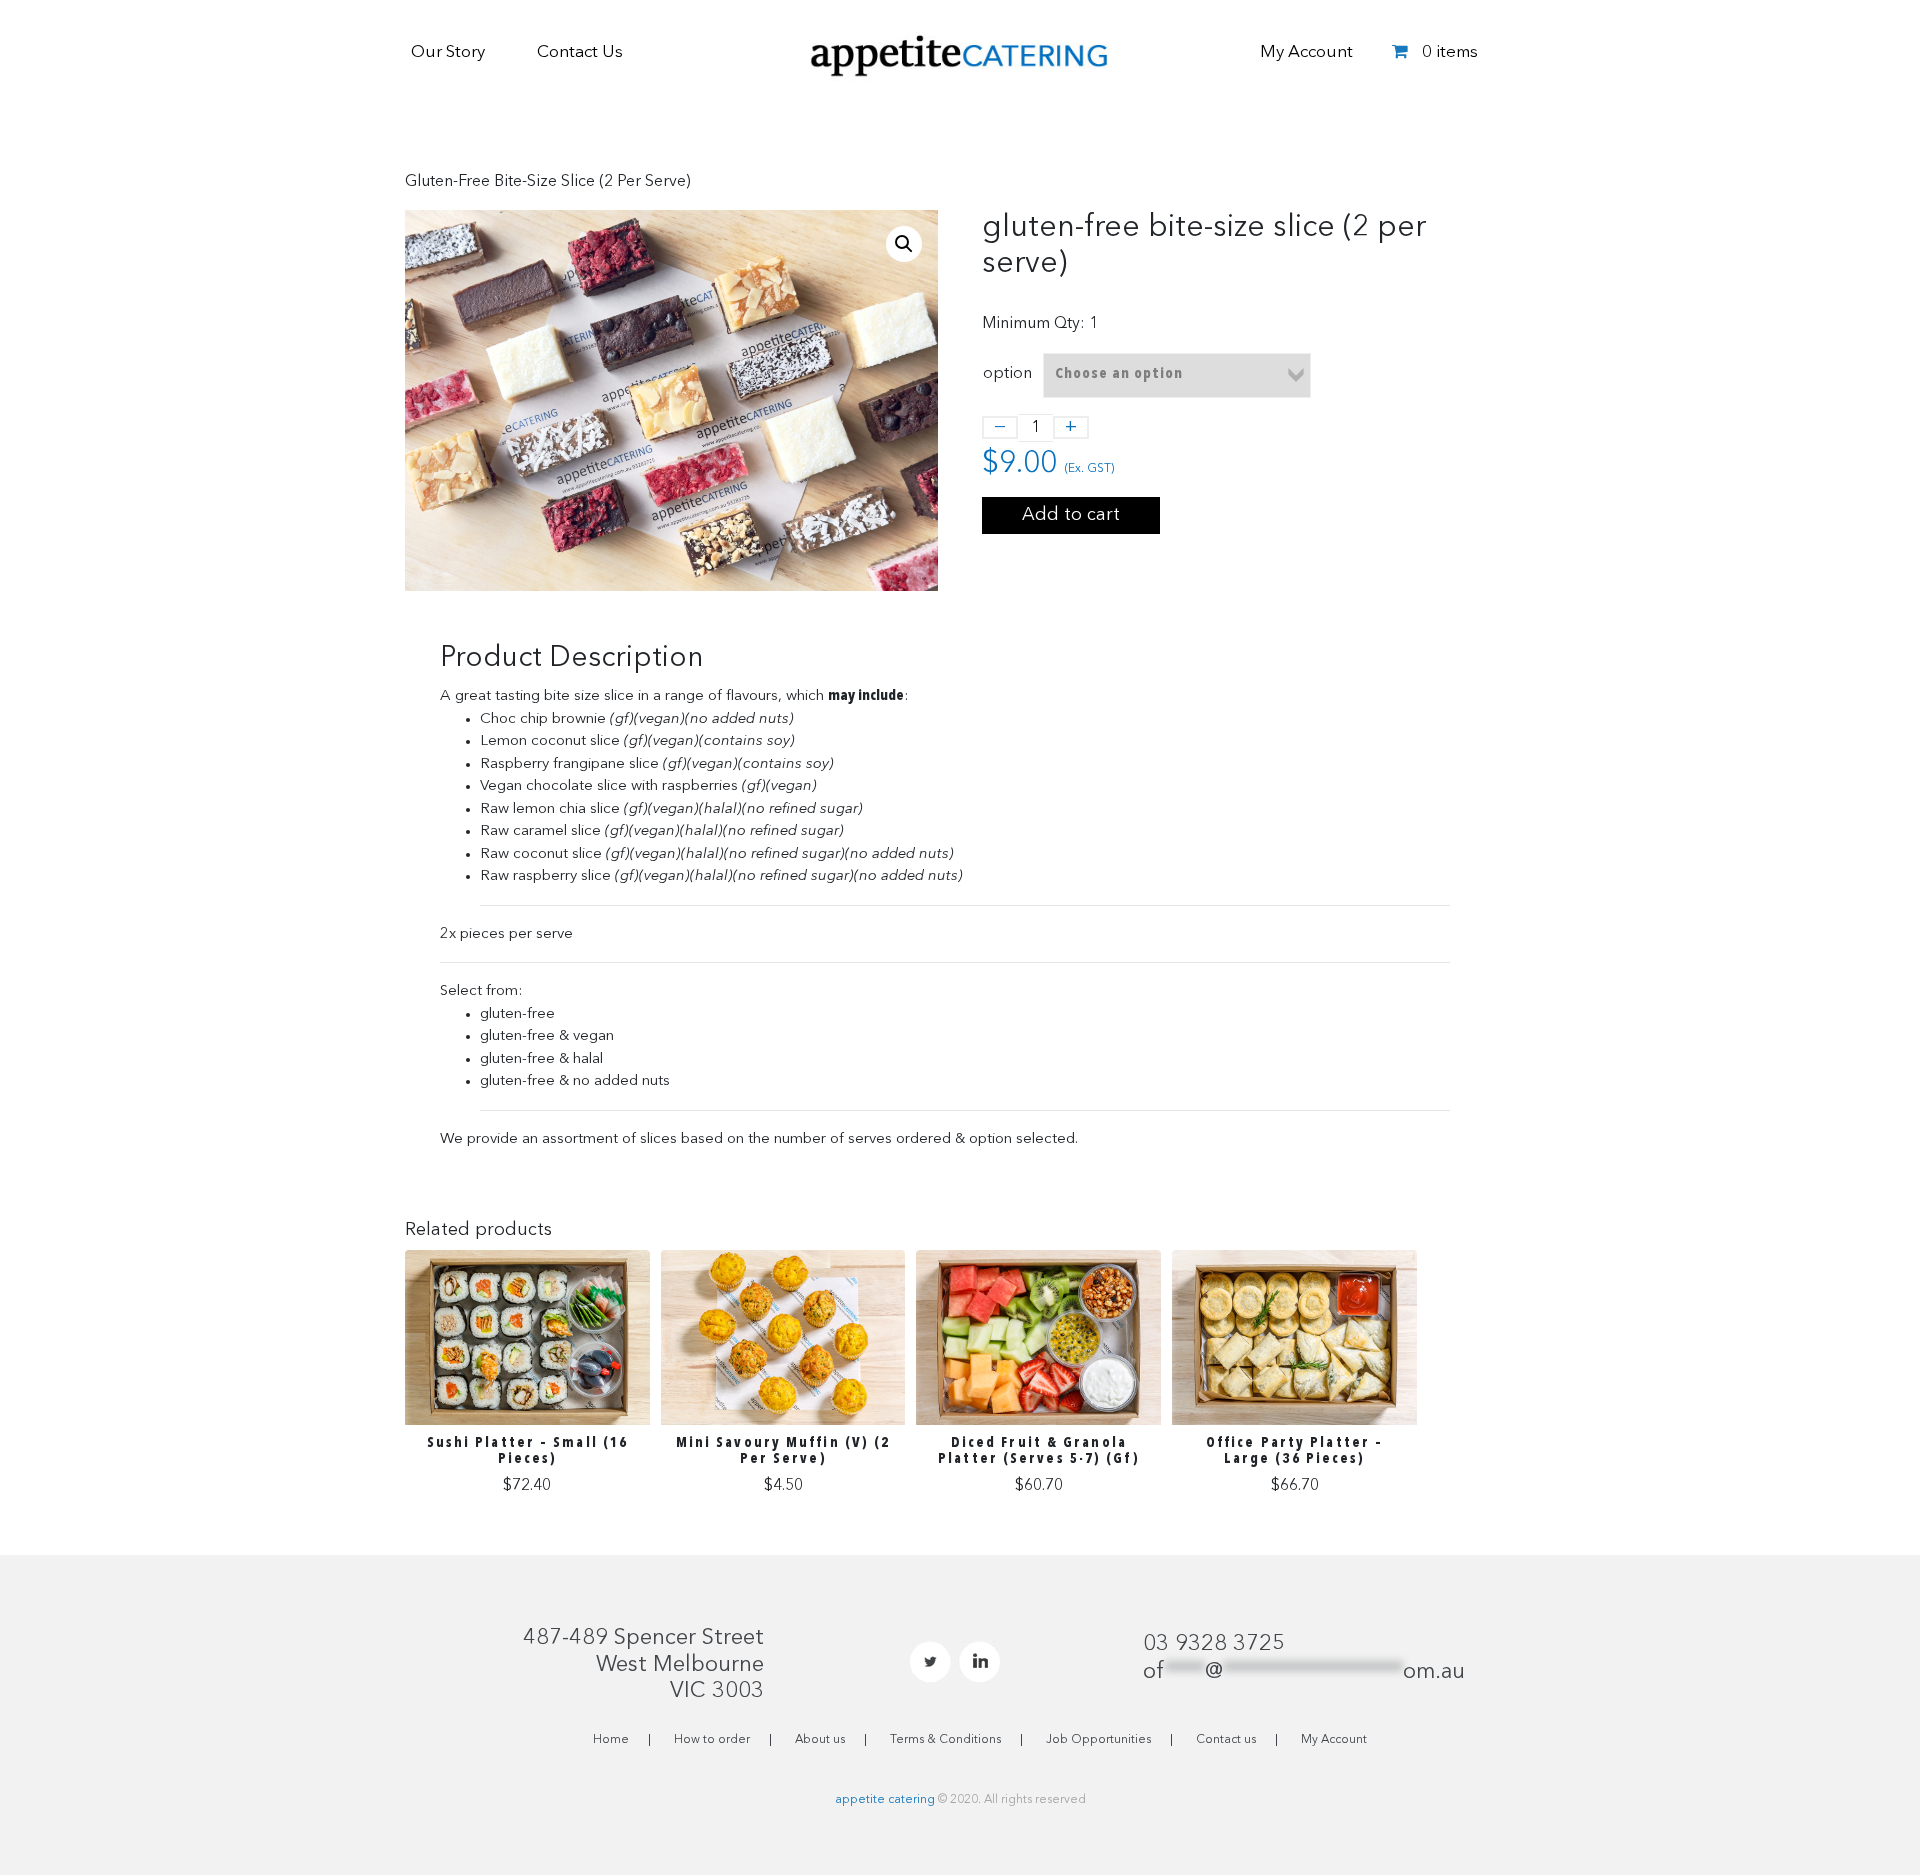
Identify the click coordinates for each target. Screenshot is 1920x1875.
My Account (1306, 52)
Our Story (448, 52)
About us (820, 1740)
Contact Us (580, 52)
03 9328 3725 (1214, 1644)
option (1007, 374)
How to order (712, 1740)
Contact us (1226, 1740)
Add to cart (1071, 515)
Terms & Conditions (945, 1740)
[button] (904, 244)
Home (611, 1740)
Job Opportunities (1098, 1740)
